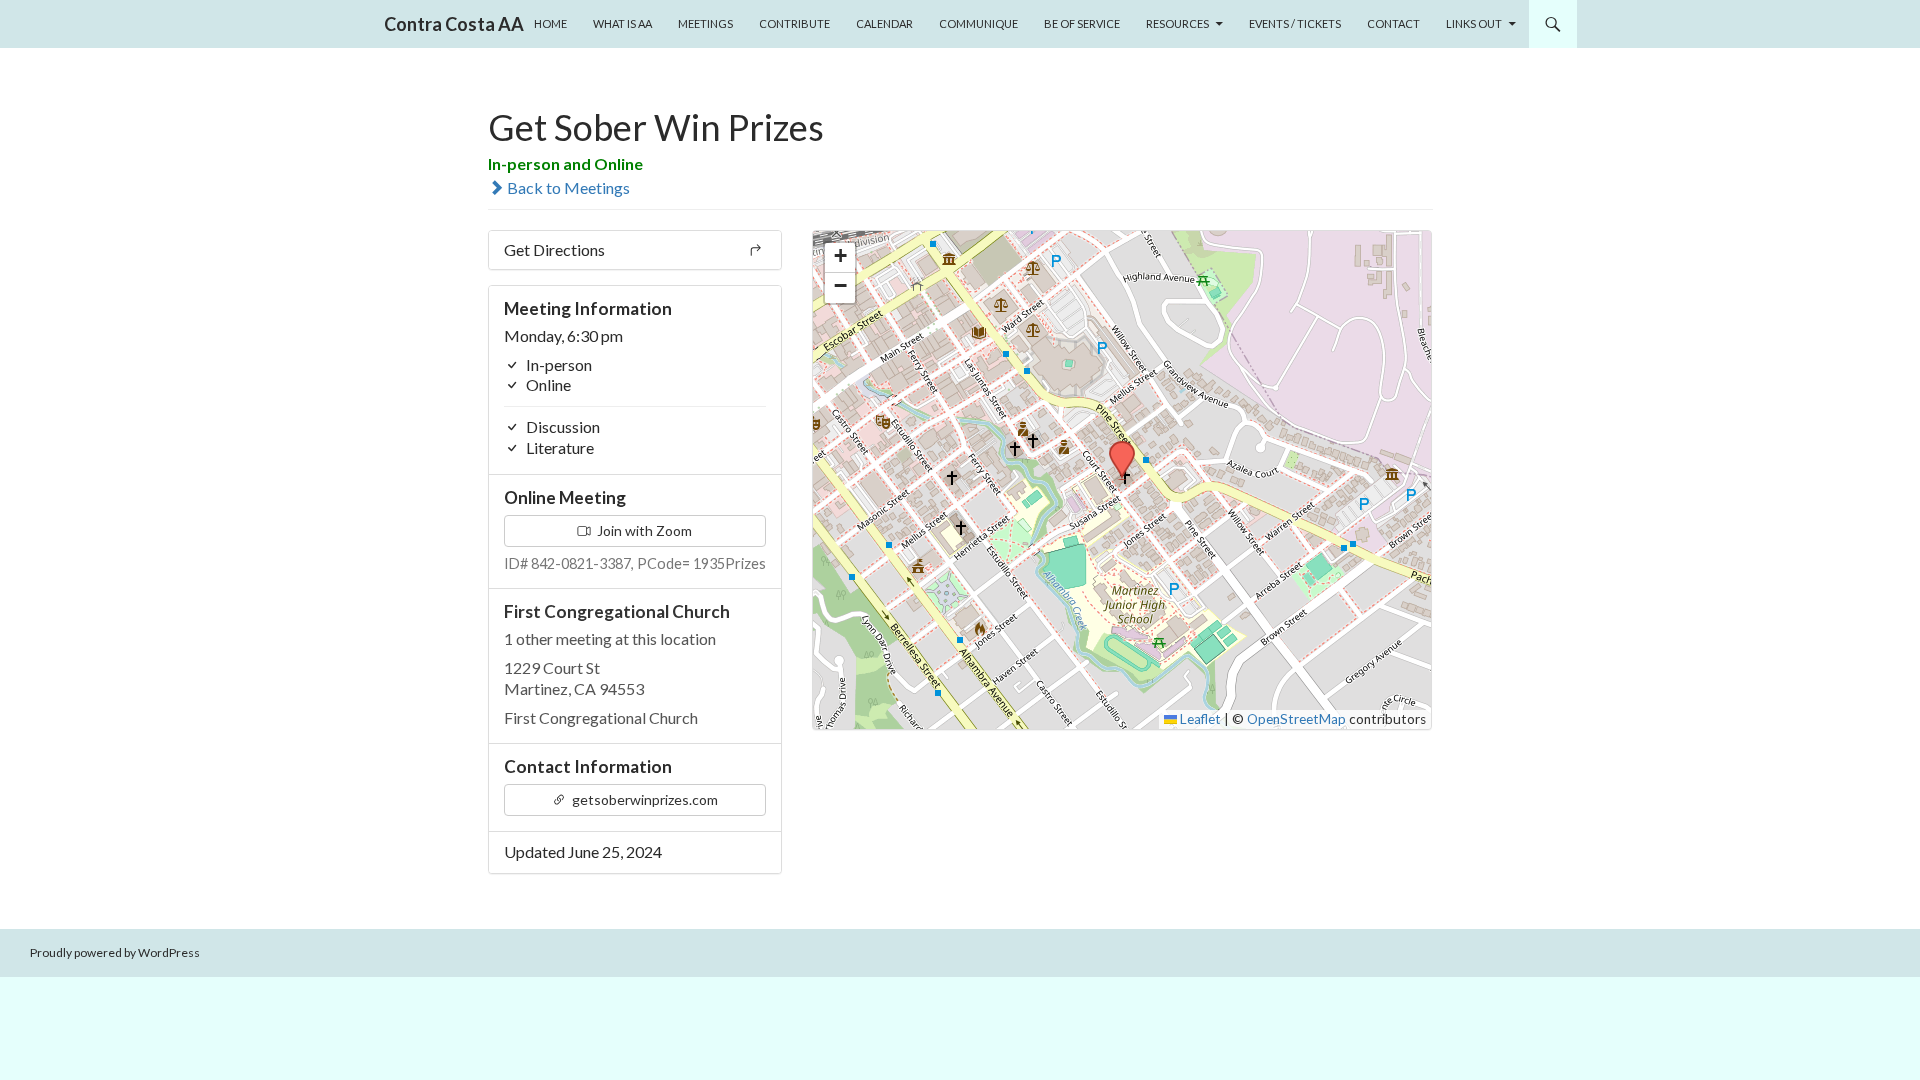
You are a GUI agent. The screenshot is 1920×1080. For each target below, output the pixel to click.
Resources (1177, 23)
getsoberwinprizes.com (643, 799)
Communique (978, 23)
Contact (1393, 23)
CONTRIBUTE (794, 23)
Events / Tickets (1295, 23)
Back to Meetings (567, 187)
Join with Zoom (643, 530)
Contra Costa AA (454, 24)
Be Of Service (1082, 23)
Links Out (1474, 23)
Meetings (705, 23)
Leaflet (1199, 719)
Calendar (884, 23)
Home (550, 23)
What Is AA (622, 23)
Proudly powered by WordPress (115, 952)
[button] (1115, 447)
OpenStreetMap (1296, 719)
